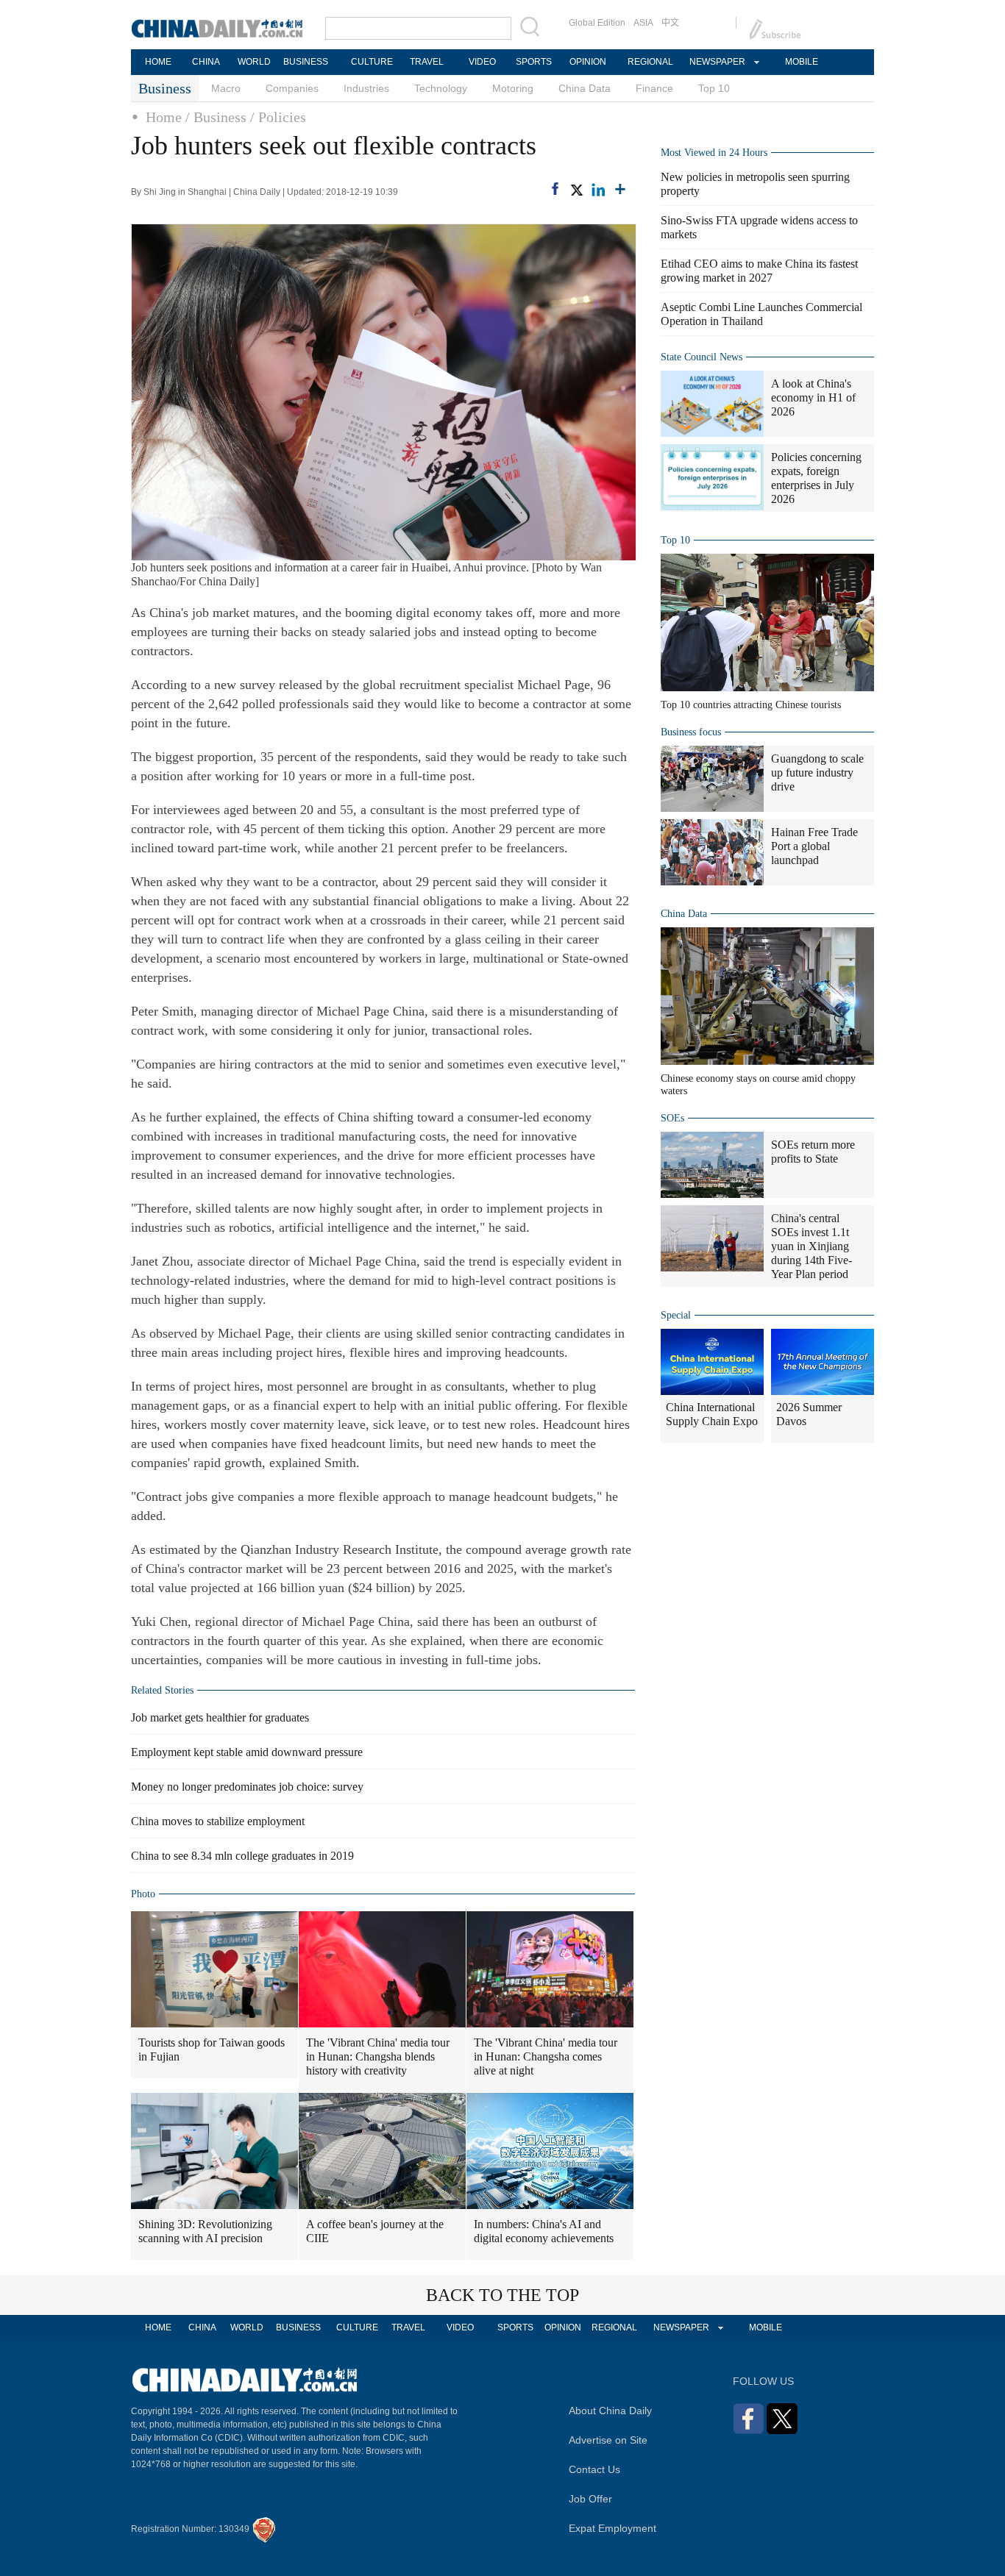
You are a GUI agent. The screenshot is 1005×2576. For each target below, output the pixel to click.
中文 (670, 23)
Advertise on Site (608, 2440)
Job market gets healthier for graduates (220, 1717)
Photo (143, 1894)
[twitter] (576, 190)
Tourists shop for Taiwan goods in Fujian (212, 2049)
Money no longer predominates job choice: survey (247, 1787)
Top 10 (714, 88)
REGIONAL (650, 62)
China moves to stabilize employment (218, 1821)
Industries (366, 88)
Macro (226, 88)
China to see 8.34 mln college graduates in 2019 (242, 1856)
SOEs (672, 1118)
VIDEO (482, 62)
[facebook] (555, 189)
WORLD (254, 62)
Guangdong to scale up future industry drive (817, 773)
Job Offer (590, 2499)
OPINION (588, 62)
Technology (441, 88)
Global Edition (597, 23)
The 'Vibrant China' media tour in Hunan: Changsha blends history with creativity (378, 2056)
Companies (292, 88)
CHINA (206, 62)
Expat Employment (612, 2528)
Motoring (513, 88)
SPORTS (534, 62)
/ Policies (278, 117)
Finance (654, 88)
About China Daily (610, 2411)
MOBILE (802, 62)
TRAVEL (427, 62)
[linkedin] (598, 190)
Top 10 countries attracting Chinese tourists (751, 705)
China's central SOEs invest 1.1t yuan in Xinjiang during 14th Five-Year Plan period (812, 1246)
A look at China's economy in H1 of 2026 (813, 397)
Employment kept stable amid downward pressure (247, 1752)
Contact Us (594, 2469)
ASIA (643, 23)
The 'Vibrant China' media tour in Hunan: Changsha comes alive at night (546, 2056)
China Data (585, 88)
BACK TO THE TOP (502, 2295)
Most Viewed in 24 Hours (714, 153)
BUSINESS (306, 62)
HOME (158, 62)
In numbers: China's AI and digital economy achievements (544, 2231)
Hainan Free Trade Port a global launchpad (814, 846)
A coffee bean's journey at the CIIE (375, 2231)
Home (164, 117)
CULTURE (372, 62)
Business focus (691, 732)
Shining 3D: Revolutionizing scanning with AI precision (205, 2231)
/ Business (216, 117)
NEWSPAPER (717, 62)
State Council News (702, 357)
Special (676, 1315)
